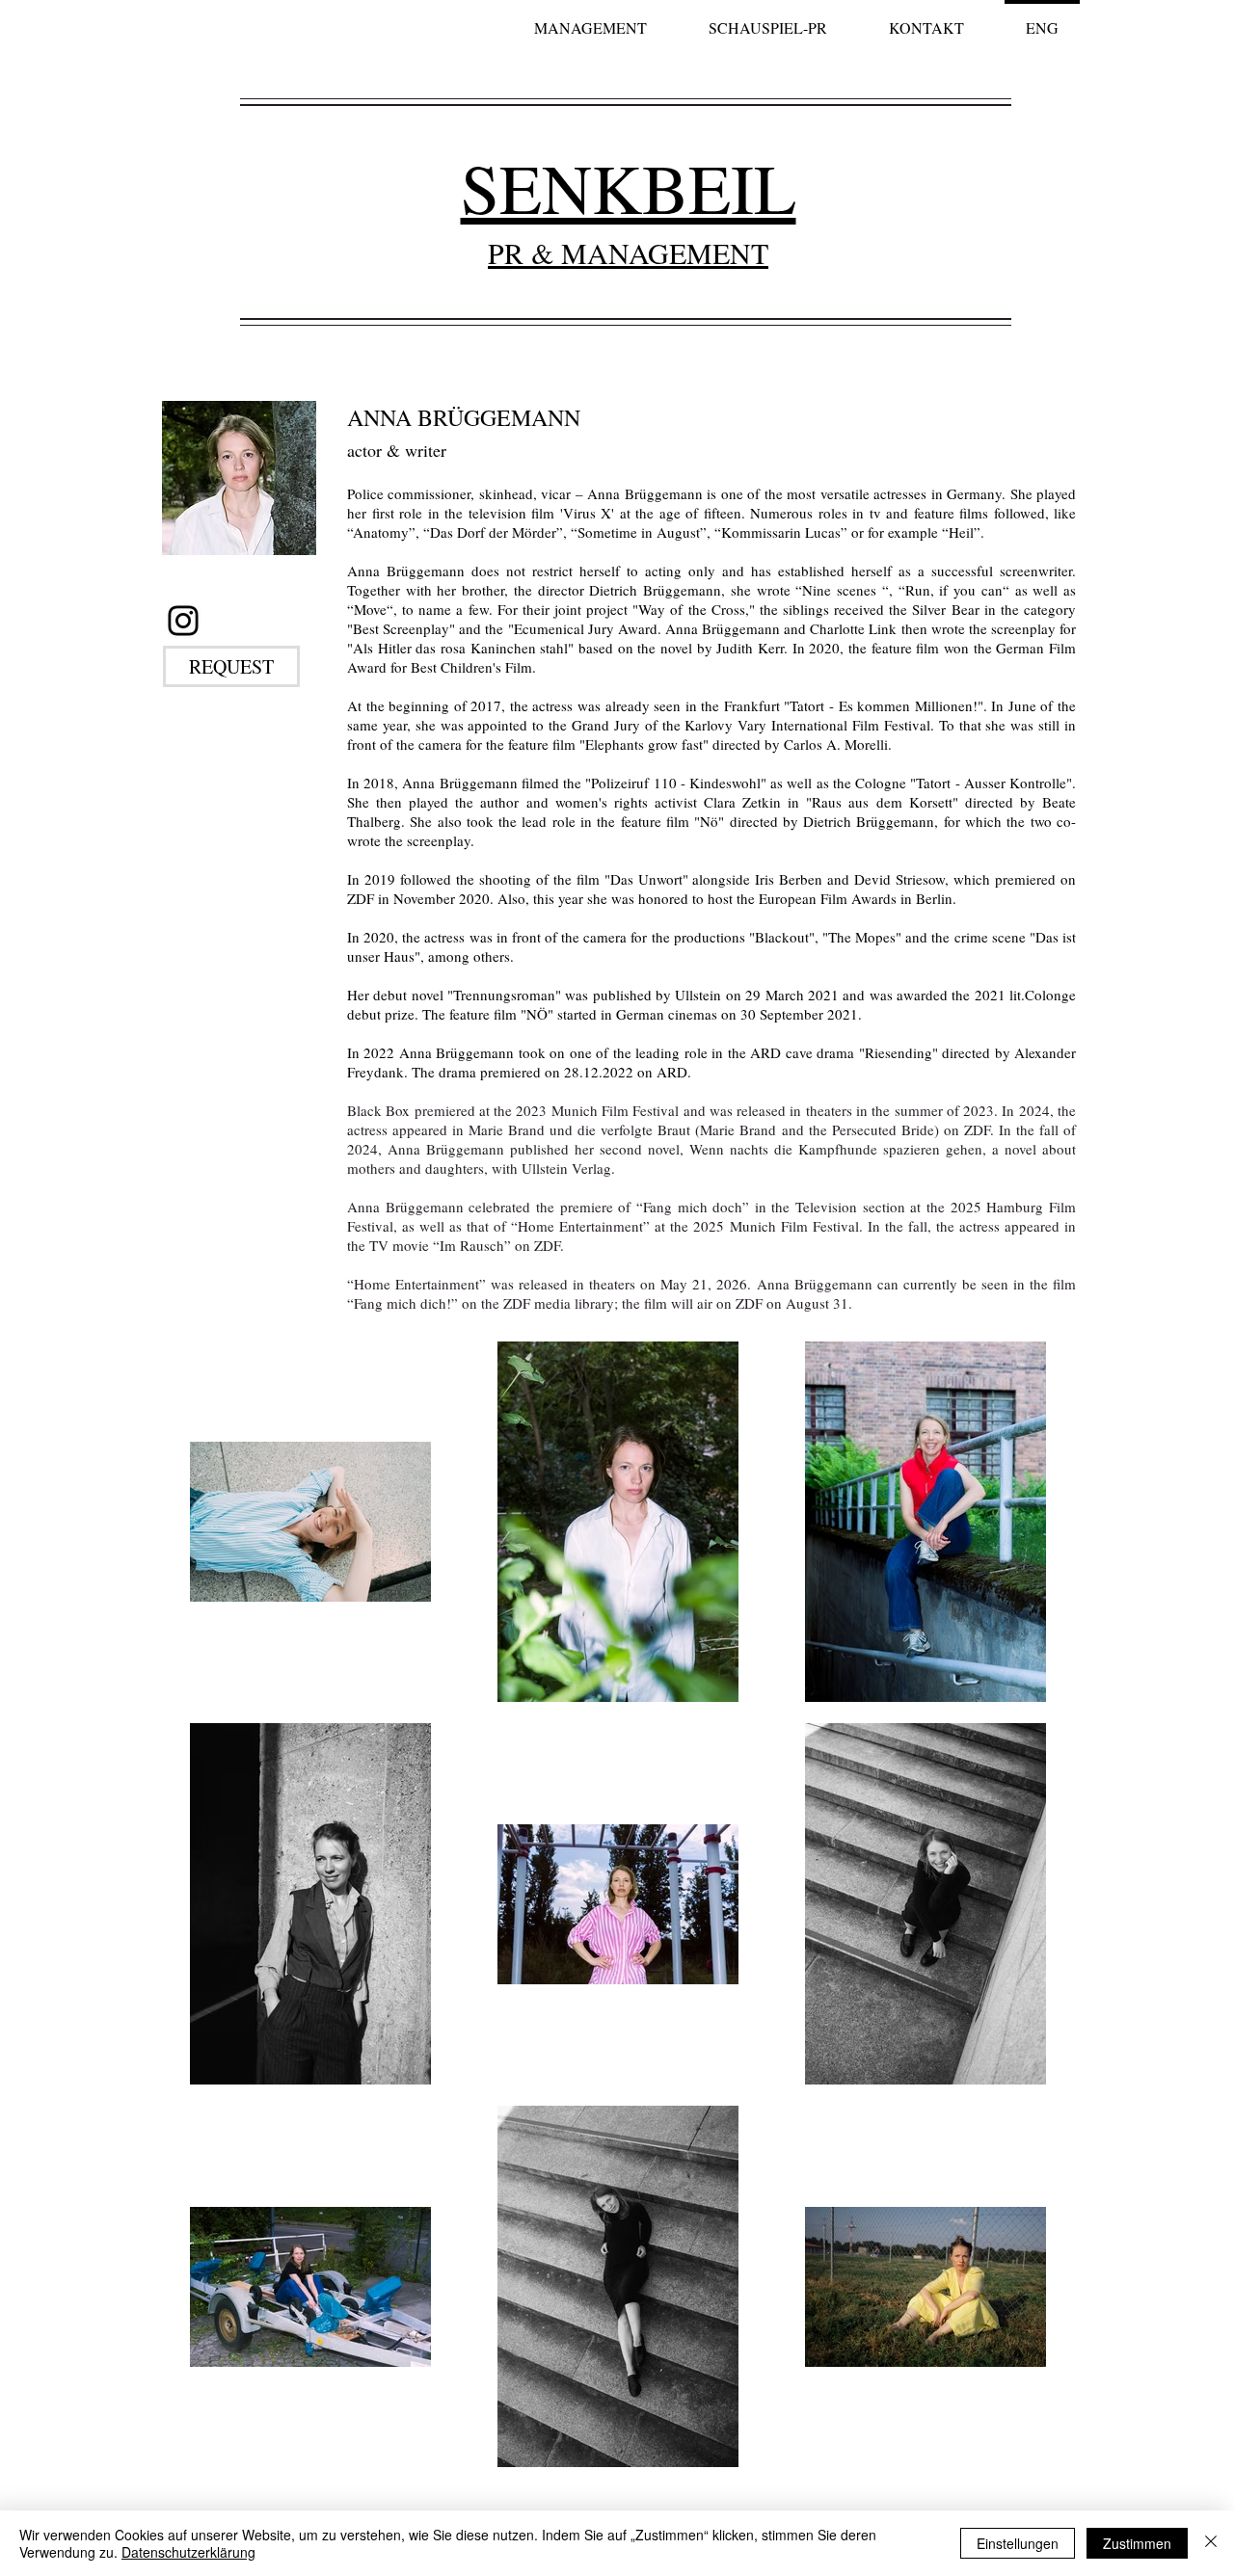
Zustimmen (1137, 2543)
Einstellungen (1018, 2543)
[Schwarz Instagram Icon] (183, 621)
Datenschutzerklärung (188, 2552)
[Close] (1211, 2543)
